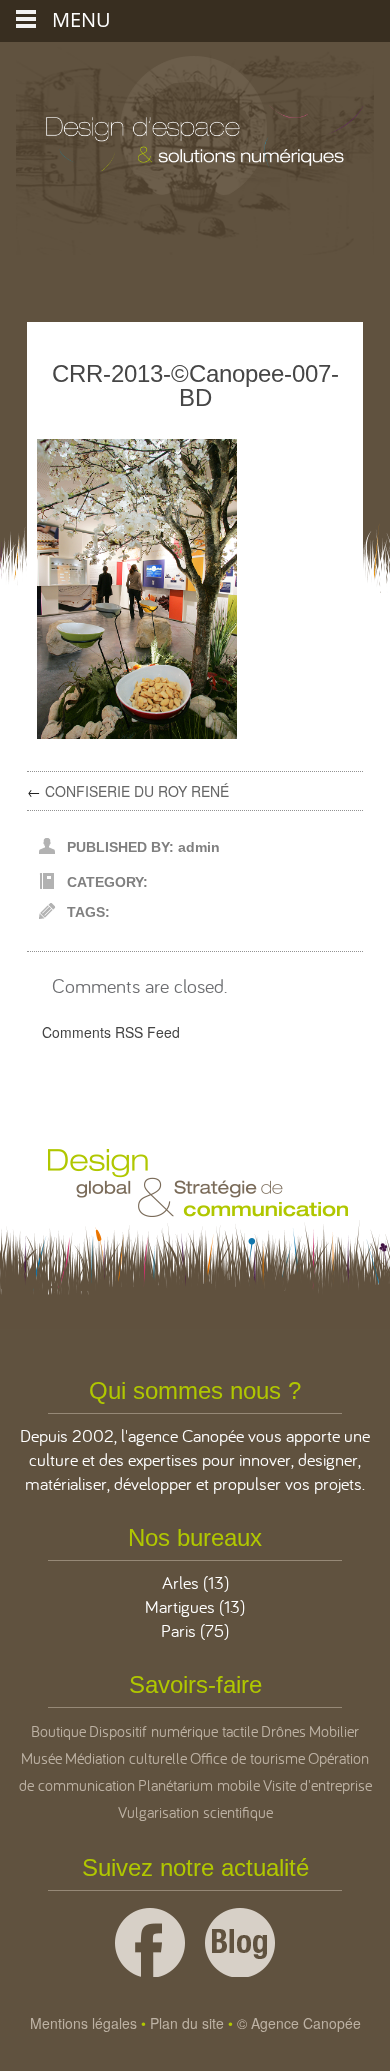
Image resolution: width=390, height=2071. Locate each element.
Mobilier (334, 1731)
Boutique (58, 1731)
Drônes (283, 1731)
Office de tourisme (247, 1758)
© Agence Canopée (299, 2023)
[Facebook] (150, 1942)
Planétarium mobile (199, 1785)
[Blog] (240, 1942)
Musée (41, 1758)
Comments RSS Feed (111, 1032)
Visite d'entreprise (317, 1785)
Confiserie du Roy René (137, 791)
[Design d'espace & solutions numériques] (194, 107)
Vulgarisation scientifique (195, 1812)
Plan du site (187, 2023)
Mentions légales (83, 2023)
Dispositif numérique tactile (173, 1731)
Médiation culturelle (126, 1758)
